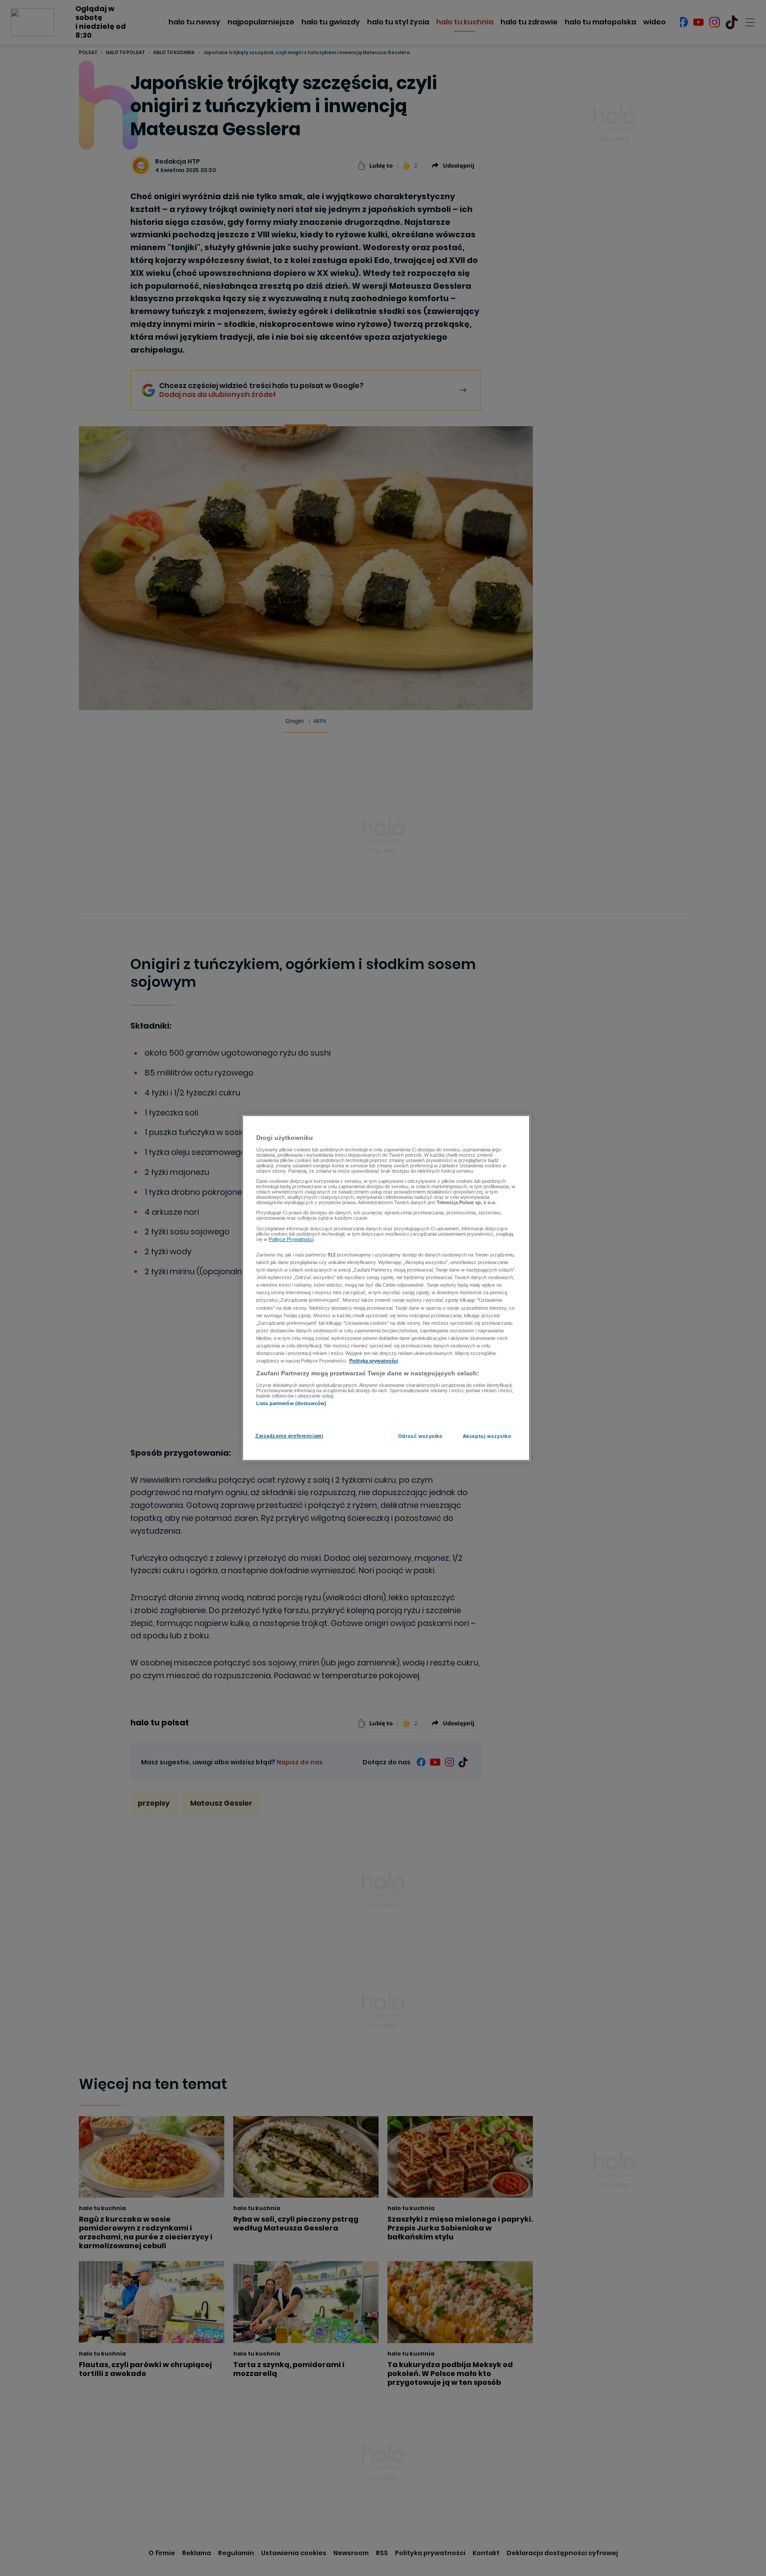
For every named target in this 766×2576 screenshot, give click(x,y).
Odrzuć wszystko (420, 1436)
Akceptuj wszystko (487, 1436)
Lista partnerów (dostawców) (291, 1403)
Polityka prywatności (374, 1361)
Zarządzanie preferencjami (289, 1436)
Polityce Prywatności (291, 1239)
